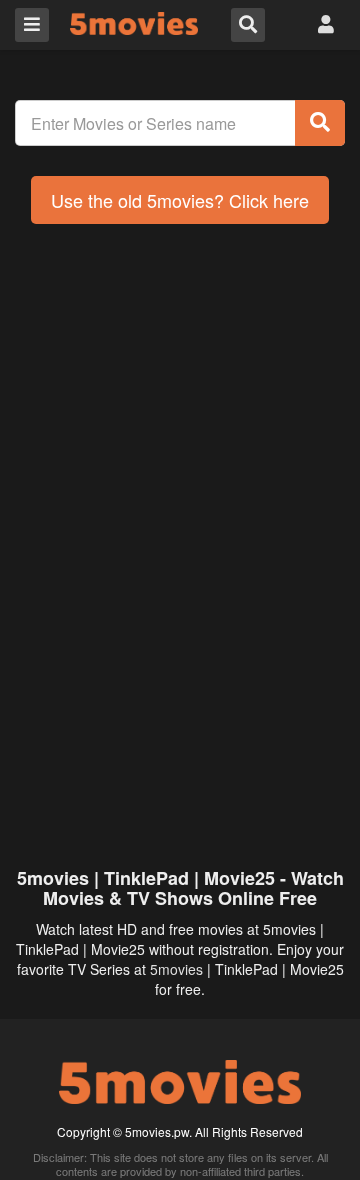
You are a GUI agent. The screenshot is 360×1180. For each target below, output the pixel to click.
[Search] (320, 123)
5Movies (134, 23)
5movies (176, 969)
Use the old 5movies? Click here (180, 200)
